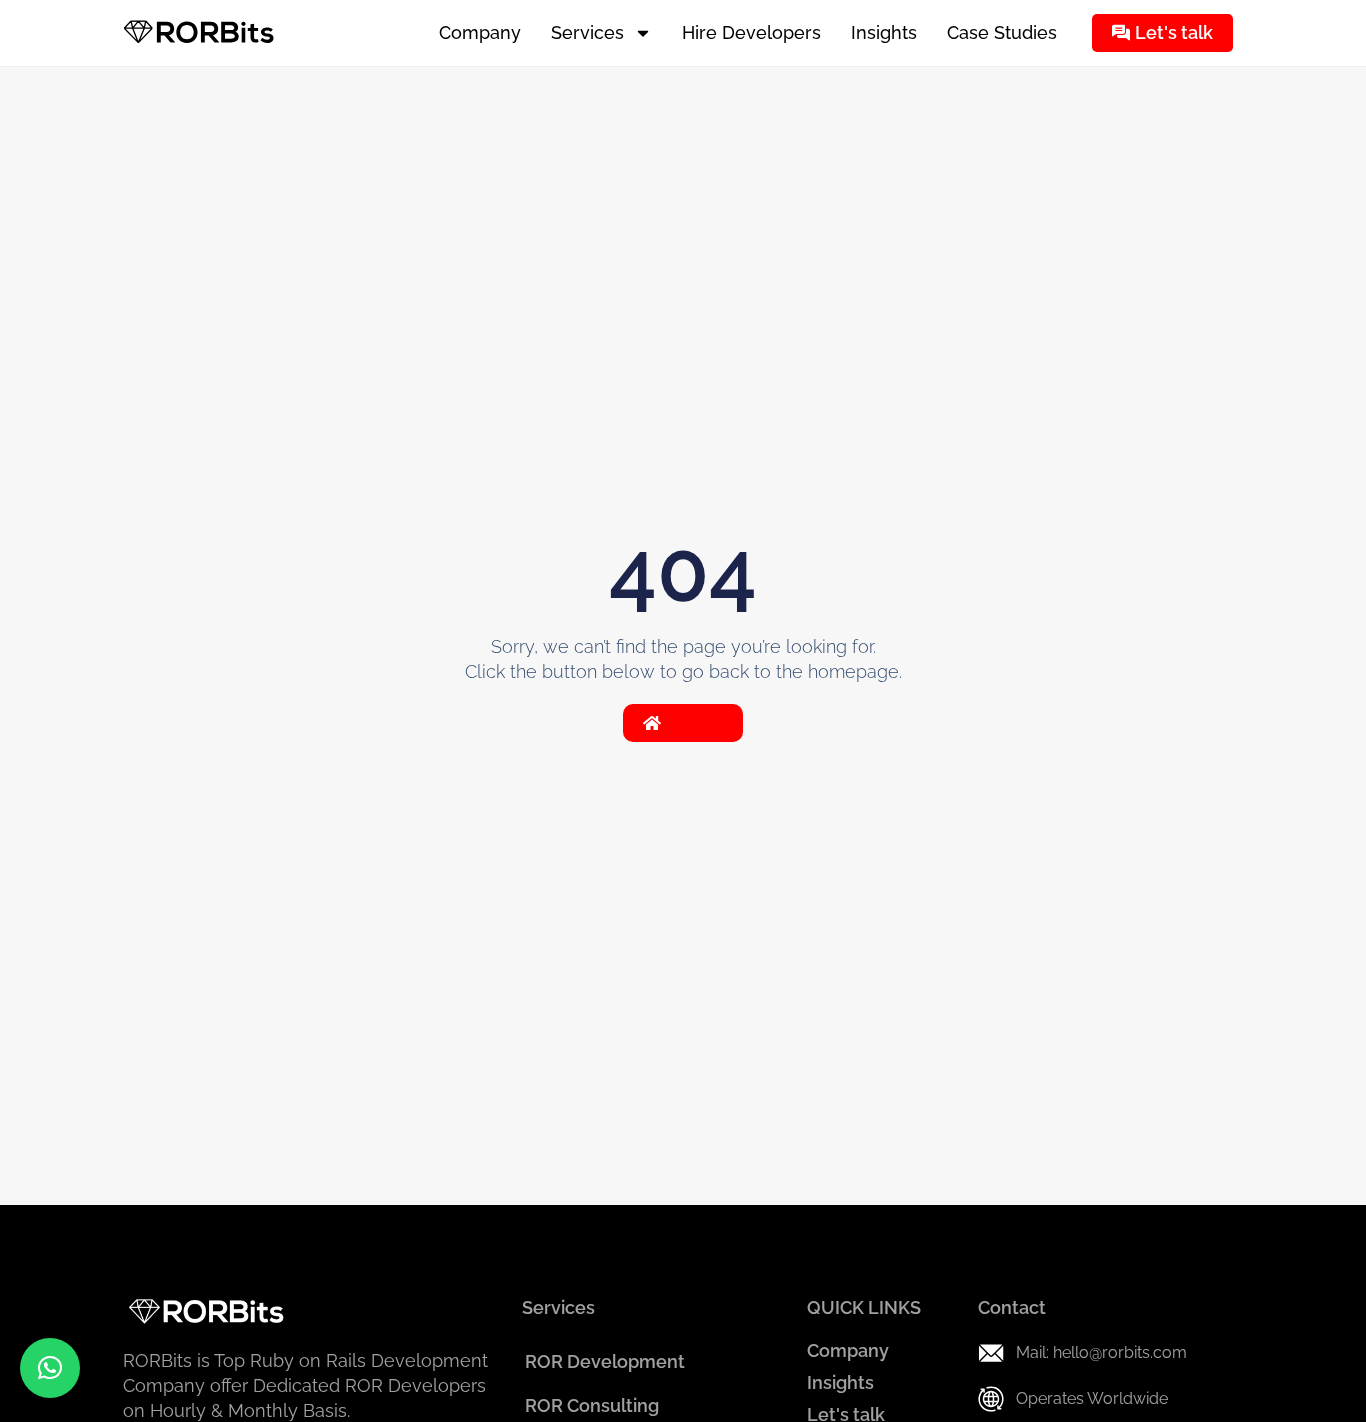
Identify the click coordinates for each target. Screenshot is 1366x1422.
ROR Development (605, 1361)
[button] (50, 1368)
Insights (884, 32)
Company (480, 32)
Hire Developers (751, 32)
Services (587, 32)
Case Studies (1002, 32)
